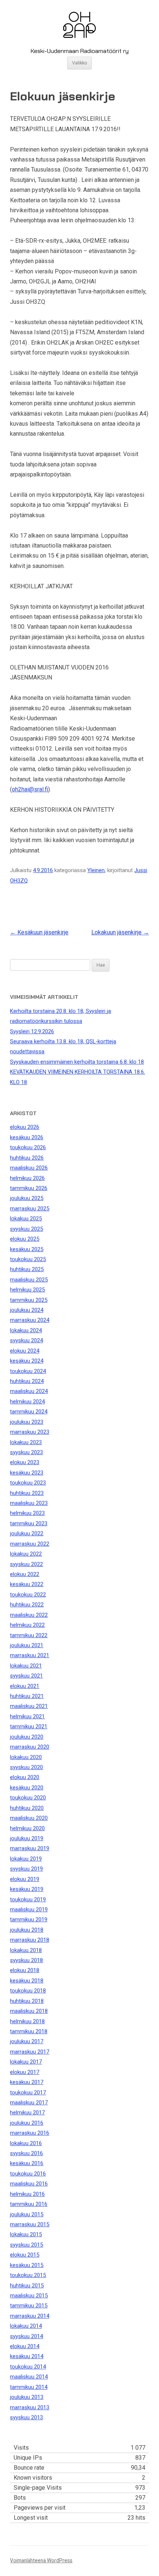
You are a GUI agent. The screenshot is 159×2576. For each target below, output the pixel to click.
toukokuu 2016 (28, 2174)
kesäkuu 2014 (27, 2356)
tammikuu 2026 (29, 1188)
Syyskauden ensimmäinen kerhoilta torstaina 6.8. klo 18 (77, 1062)
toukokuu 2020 (28, 1798)
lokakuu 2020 (26, 1757)
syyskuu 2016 (26, 2153)
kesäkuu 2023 (27, 1473)
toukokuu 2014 (28, 2367)
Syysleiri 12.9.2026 (32, 1031)
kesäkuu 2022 (27, 1584)
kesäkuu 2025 (27, 1249)
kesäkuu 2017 (27, 2082)
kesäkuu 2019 (27, 1889)
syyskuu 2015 (26, 2245)
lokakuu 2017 (26, 2062)
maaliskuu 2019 (29, 1909)
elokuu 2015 (25, 2255)
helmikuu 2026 (27, 1178)
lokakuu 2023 (26, 1442)
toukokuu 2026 (28, 1147)
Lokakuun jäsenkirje (120, 932)
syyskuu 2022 (26, 1564)
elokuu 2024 (25, 1351)
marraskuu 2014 (30, 2316)
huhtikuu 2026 (27, 1158)
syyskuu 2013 (26, 2417)
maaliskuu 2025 (29, 1280)
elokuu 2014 (25, 2346)
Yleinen (96, 870)
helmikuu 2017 (27, 2113)
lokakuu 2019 (26, 1859)
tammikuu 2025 (29, 1300)
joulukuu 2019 (27, 1838)
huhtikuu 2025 (27, 1269)
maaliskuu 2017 (29, 2103)
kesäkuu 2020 (27, 1788)
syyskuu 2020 (26, 1767)
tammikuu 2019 (29, 1919)
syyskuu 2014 (26, 2336)
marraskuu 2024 (30, 1320)
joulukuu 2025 (27, 1198)
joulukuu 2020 (27, 1737)
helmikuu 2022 (27, 1625)
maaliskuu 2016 (29, 2184)
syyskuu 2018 (26, 1960)
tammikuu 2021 (29, 1726)
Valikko (80, 63)
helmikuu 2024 (27, 1402)
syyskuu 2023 (26, 1452)
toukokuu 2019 (28, 1899)
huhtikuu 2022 (27, 1605)
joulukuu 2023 (27, 1422)
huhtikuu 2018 (27, 2001)
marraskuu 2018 (30, 1940)
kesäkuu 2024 (27, 1361)
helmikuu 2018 (27, 2021)
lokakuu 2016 (26, 2143)
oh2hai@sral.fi (30, 789)
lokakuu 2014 (26, 2326)
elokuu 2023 (25, 1462)
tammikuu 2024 (29, 1412)
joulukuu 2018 (27, 1930)
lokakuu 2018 (26, 1950)
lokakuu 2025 (26, 1219)
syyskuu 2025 (26, 1229)
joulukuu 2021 (27, 1645)
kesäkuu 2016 (27, 2163)
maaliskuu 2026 (29, 1168)
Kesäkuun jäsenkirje (39, 932)
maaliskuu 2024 (29, 1391)
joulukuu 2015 (27, 2214)
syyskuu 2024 (26, 1340)
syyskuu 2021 (26, 1676)
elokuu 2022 (25, 1574)
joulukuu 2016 (27, 2123)
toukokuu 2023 (28, 1483)
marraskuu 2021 (30, 1655)
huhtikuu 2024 (27, 1381)
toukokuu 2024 (28, 1371)
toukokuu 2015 (28, 2275)
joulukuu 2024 (27, 1310)
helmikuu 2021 (27, 1716)
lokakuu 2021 (26, 1666)
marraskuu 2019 (30, 1848)
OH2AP (79, 16)
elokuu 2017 (25, 2072)
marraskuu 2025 (30, 1209)
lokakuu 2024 (26, 1330)
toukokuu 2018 (28, 1991)
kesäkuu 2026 (27, 1137)
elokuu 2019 (25, 1879)
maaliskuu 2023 (29, 1503)
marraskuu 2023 (30, 1432)
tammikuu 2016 (29, 2204)
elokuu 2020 (25, 1777)
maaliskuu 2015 (29, 2296)
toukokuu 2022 (28, 1595)
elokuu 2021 (25, 1686)
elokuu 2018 (25, 1970)
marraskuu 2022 (30, 1544)
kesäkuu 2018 (27, 1981)
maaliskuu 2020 (29, 1818)
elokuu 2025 (25, 1239)
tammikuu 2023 (29, 1523)
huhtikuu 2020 (27, 1808)
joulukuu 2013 (27, 2397)
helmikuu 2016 (27, 2194)
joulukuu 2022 (27, 1533)
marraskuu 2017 (30, 2052)
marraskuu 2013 (30, 2407)
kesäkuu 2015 (27, 2265)
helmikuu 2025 (27, 1290)
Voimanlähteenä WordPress (41, 2560)
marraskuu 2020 (30, 1747)
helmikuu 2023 (27, 1513)
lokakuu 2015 (26, 2234)
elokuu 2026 (25, 1127)
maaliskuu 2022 (29, 1615)
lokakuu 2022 (26, 1554)
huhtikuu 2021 (27, 1696)
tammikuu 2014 (29, 2387)
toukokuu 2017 (28, 2093)
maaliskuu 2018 (29, 2011)
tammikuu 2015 (29, 2306)
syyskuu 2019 (26, 1869)
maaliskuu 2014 (29, 2377)
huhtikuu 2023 (27, 1493)
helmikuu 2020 (27, 1828)
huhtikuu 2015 (27, 2286)
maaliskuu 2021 (29, 1706)
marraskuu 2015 (30, 2224)
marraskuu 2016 (30, 2133)
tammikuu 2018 (29, 2031)
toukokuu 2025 (28, 1259)
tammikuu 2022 (29, 1635)
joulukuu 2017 (27, 2041)
